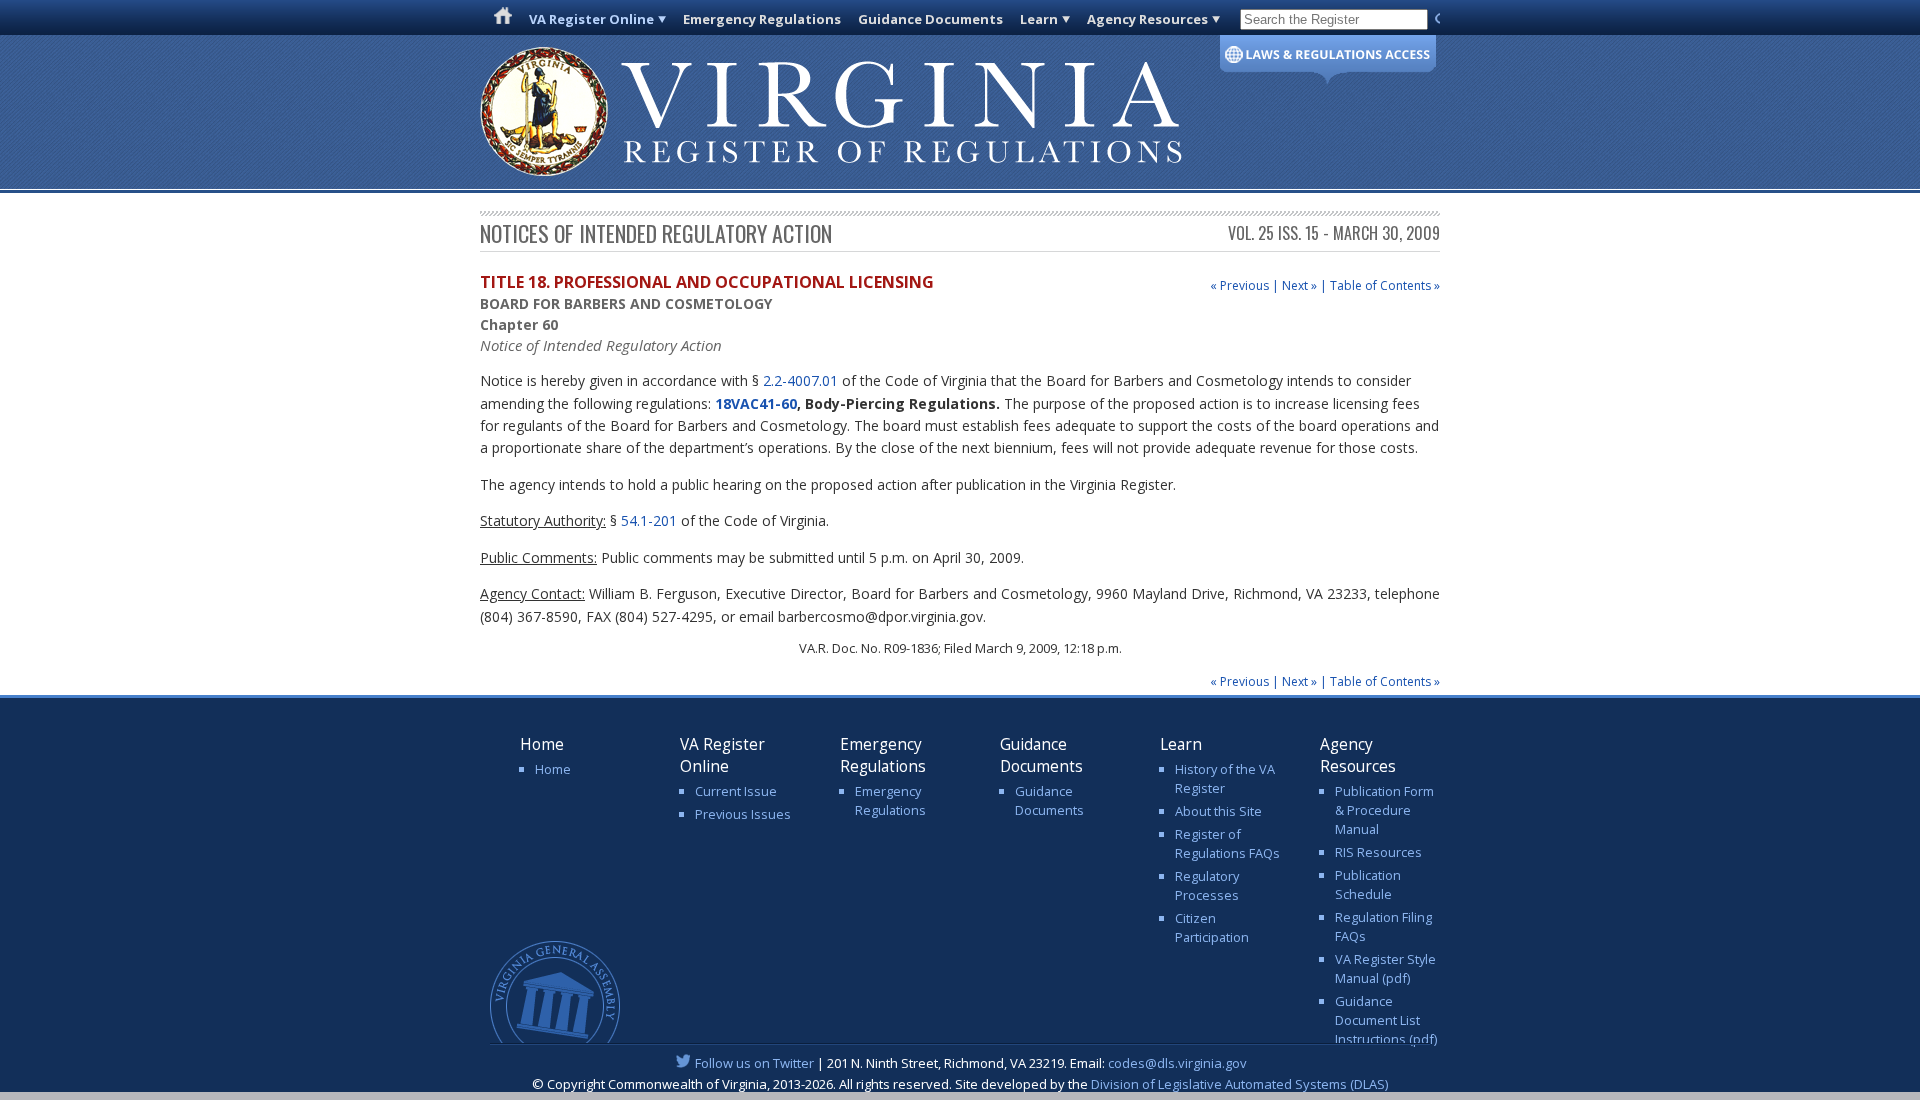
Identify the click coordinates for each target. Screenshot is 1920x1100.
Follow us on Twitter (754, 1063)
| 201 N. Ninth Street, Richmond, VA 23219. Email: (971, 1063)
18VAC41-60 (756, 403)
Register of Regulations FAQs (1227, 843)
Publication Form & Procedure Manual (1384, 810)
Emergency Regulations (762, 19)
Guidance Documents (930, 19)
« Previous (1239, 285)
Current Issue (736, 791)
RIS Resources (1378, 852)
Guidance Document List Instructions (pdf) (1386, 1020)
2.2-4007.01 (800, 380)
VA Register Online (591, 19)
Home (553, 769)
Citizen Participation (1212, 927)
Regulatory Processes (1207, 885)
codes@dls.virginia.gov (1177, 1063)
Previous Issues (743, 814)
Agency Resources (1147, 19)
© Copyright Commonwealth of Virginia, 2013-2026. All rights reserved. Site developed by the (960, 1084)
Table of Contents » (1385, 285)
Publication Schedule (1368, 884)
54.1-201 (649, 520)
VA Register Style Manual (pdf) (1385, 968)
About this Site (1218, 811)
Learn (1039, 19)
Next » (1299, 285)
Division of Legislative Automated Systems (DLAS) (1239, 1084)
